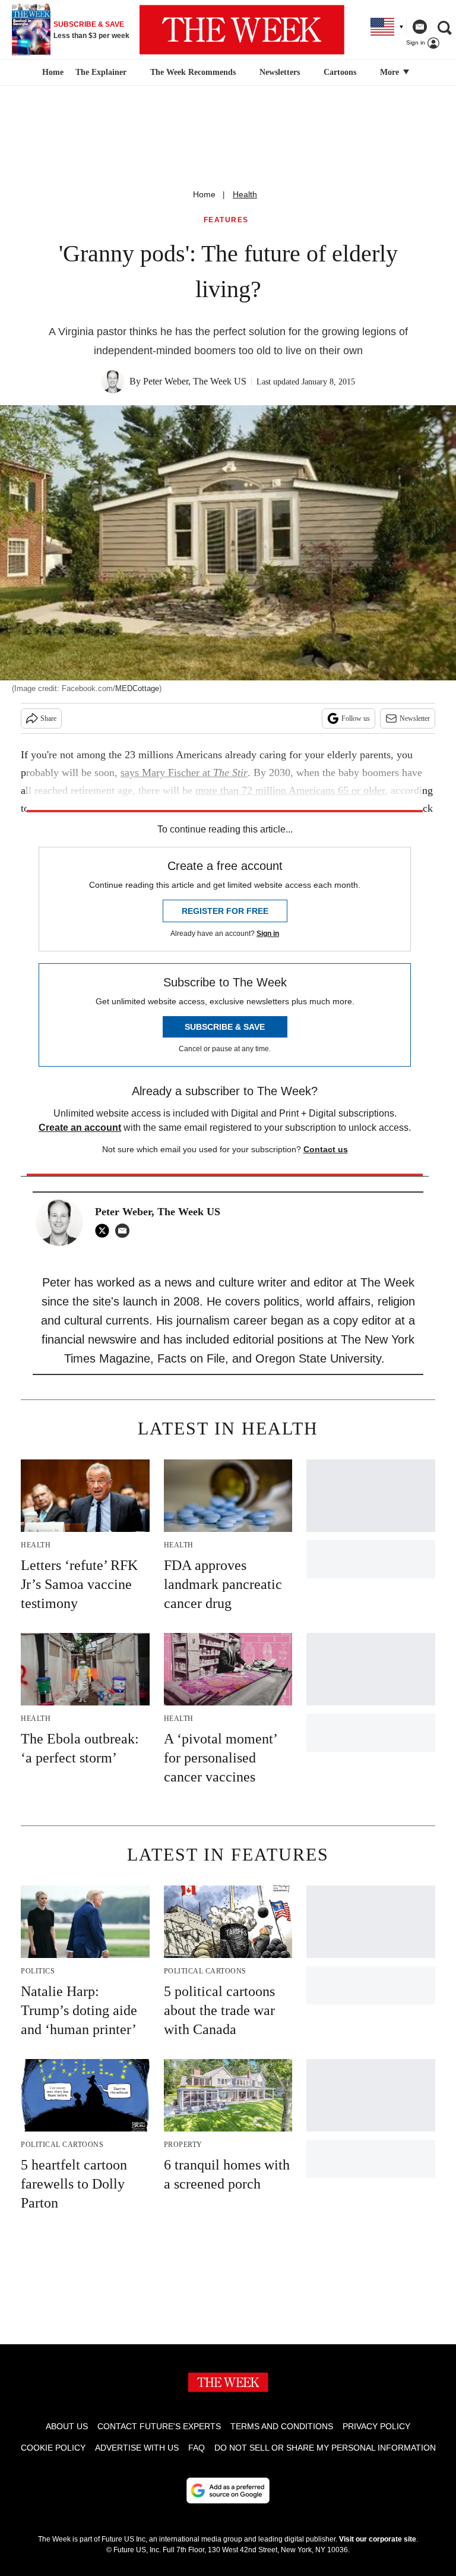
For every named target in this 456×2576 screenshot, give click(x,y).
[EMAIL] (125, 1231)
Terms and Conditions (282, 2426)
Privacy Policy (376, 2426)
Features (226, 220)
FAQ (197, 2448)
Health (245, 194)
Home (204, 194)
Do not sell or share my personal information (325, 2448)
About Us (67, 2426)
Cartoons (340, 72)
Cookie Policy (53, 2448)
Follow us (356, 718)
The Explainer (101, 72)
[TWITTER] (105, 1231)
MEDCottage (137, 688)
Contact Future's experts (159, 2426)
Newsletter (415, 718)
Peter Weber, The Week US (195, 381)
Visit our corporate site (378, 2539)
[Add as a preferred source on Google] (228, 2490)
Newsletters (280, 72)
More (391, 72)
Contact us (326, 1149)
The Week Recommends (193, 72)
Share (48, 718)
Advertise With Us (137, 2448)
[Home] (51, 72)
